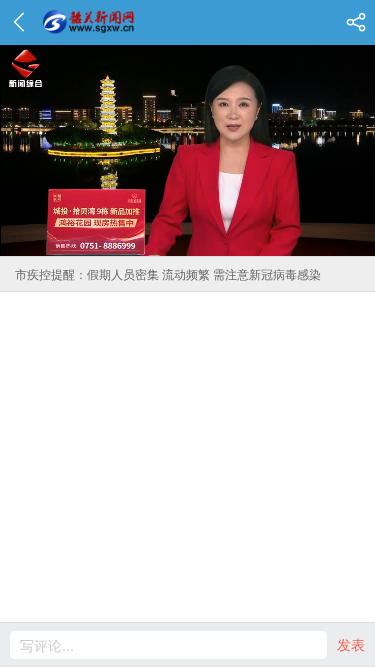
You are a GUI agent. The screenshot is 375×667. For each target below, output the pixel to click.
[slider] (165, 240)
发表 (351, 644)
